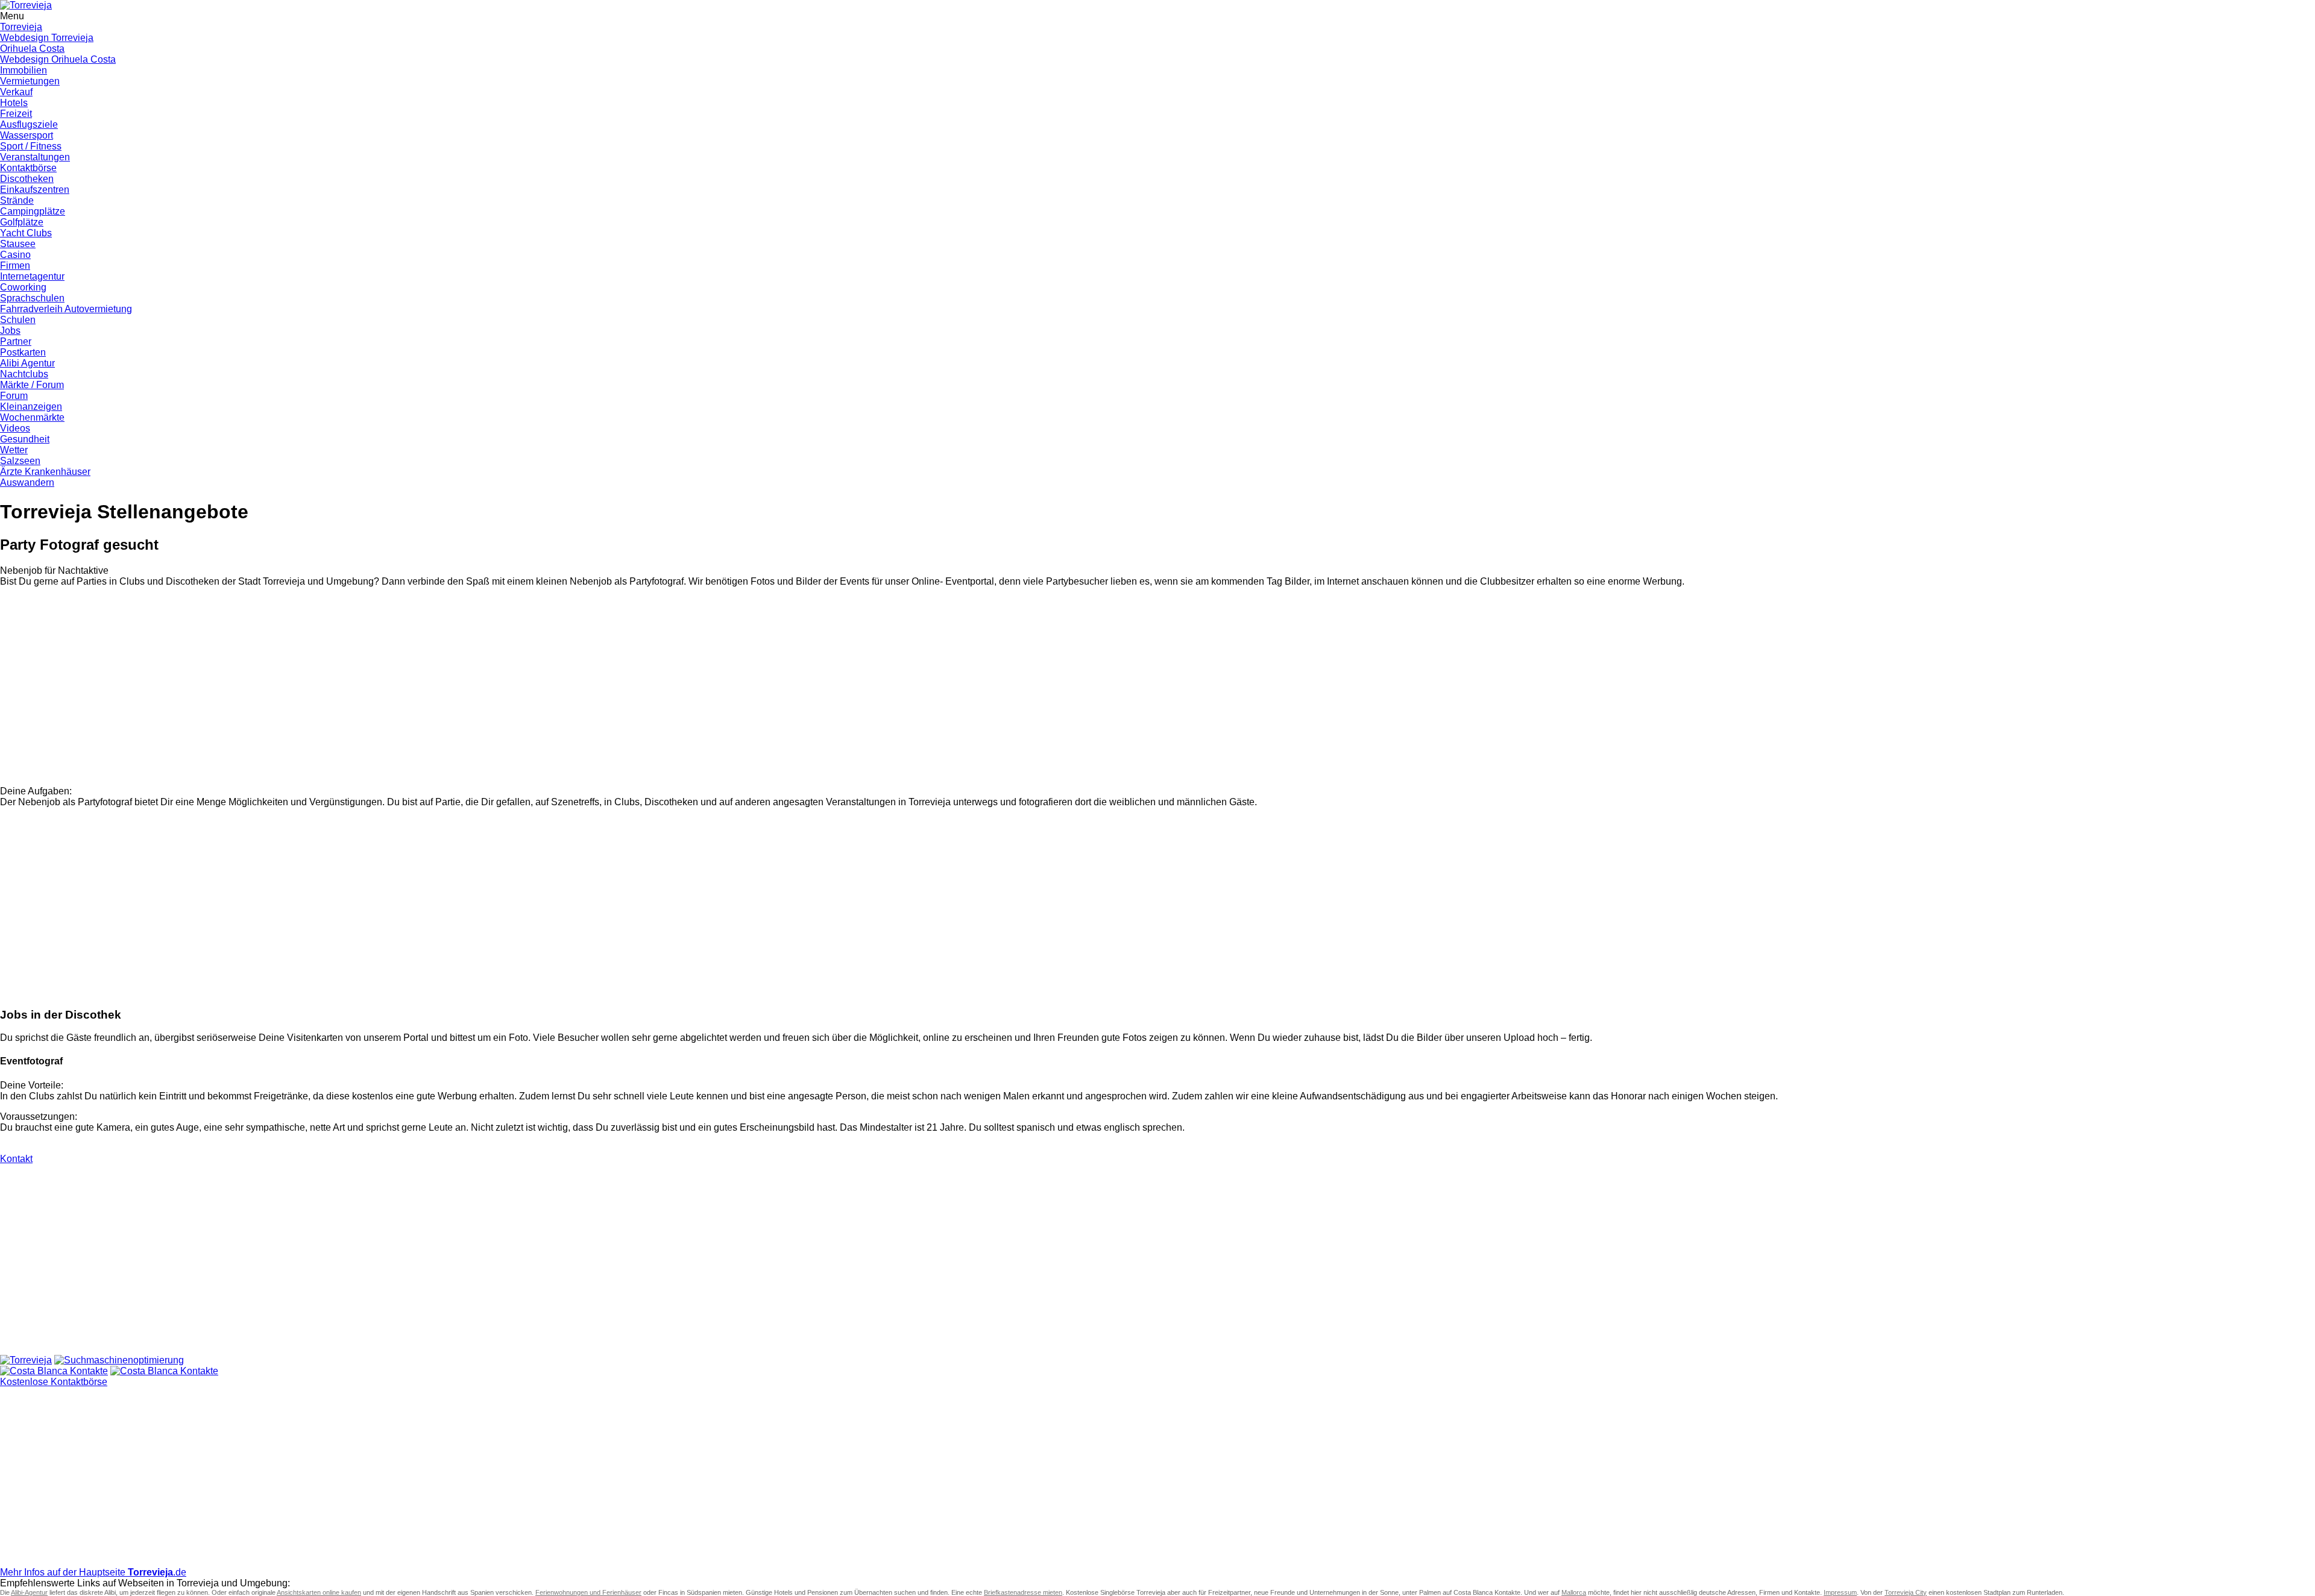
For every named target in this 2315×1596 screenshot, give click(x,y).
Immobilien (24, 70)
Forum (14, 396)
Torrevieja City (1906, 1592)
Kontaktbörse (28, 168)
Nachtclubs (24, 374)
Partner (16, 341)
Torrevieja (21, 27)
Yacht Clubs (26, 233)
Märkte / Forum (32, 385)
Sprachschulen (32, 298)
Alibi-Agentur (29, 1592)
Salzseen (20, 461)
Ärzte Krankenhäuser (45, 472)
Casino (15, 255)
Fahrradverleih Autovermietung (66, 309)
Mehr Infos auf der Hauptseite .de (93, 1572)
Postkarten (23, 352)
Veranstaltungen (35, 157)
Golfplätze (22, 222)
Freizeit (16, 114)
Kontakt (16, 1159)
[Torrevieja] (26, 1360)
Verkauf (16, 92)
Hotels (14, 103)
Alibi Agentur (27, 363)
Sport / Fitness (31, 146)
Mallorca (1574, 1592)
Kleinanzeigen (31, 407)
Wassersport (27, 135)
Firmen (15, 265)
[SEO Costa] (119, 1360)
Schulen (18, 320)
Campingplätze (33, 211)
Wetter (14, 450)
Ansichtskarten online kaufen (319, 1592)
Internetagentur (32, 276)
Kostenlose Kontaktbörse (54, 1382)
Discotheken (27, 179)
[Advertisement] (362, 692)
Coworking (23, 287)
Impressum (1840, 1592)
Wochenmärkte (32, 417)
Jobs (10, 331)
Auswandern (27, 482)
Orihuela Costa (32, 49)
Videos (15, 428)
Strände (17, 200)
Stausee (18, 244)
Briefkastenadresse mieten (1023, 1592)
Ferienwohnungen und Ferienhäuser (588, 1592)
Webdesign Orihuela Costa (58, 59)
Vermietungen (30, 81)
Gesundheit (25, 439)
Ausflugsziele (29, 124)
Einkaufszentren (35, 190)
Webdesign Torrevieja (47, 38)
